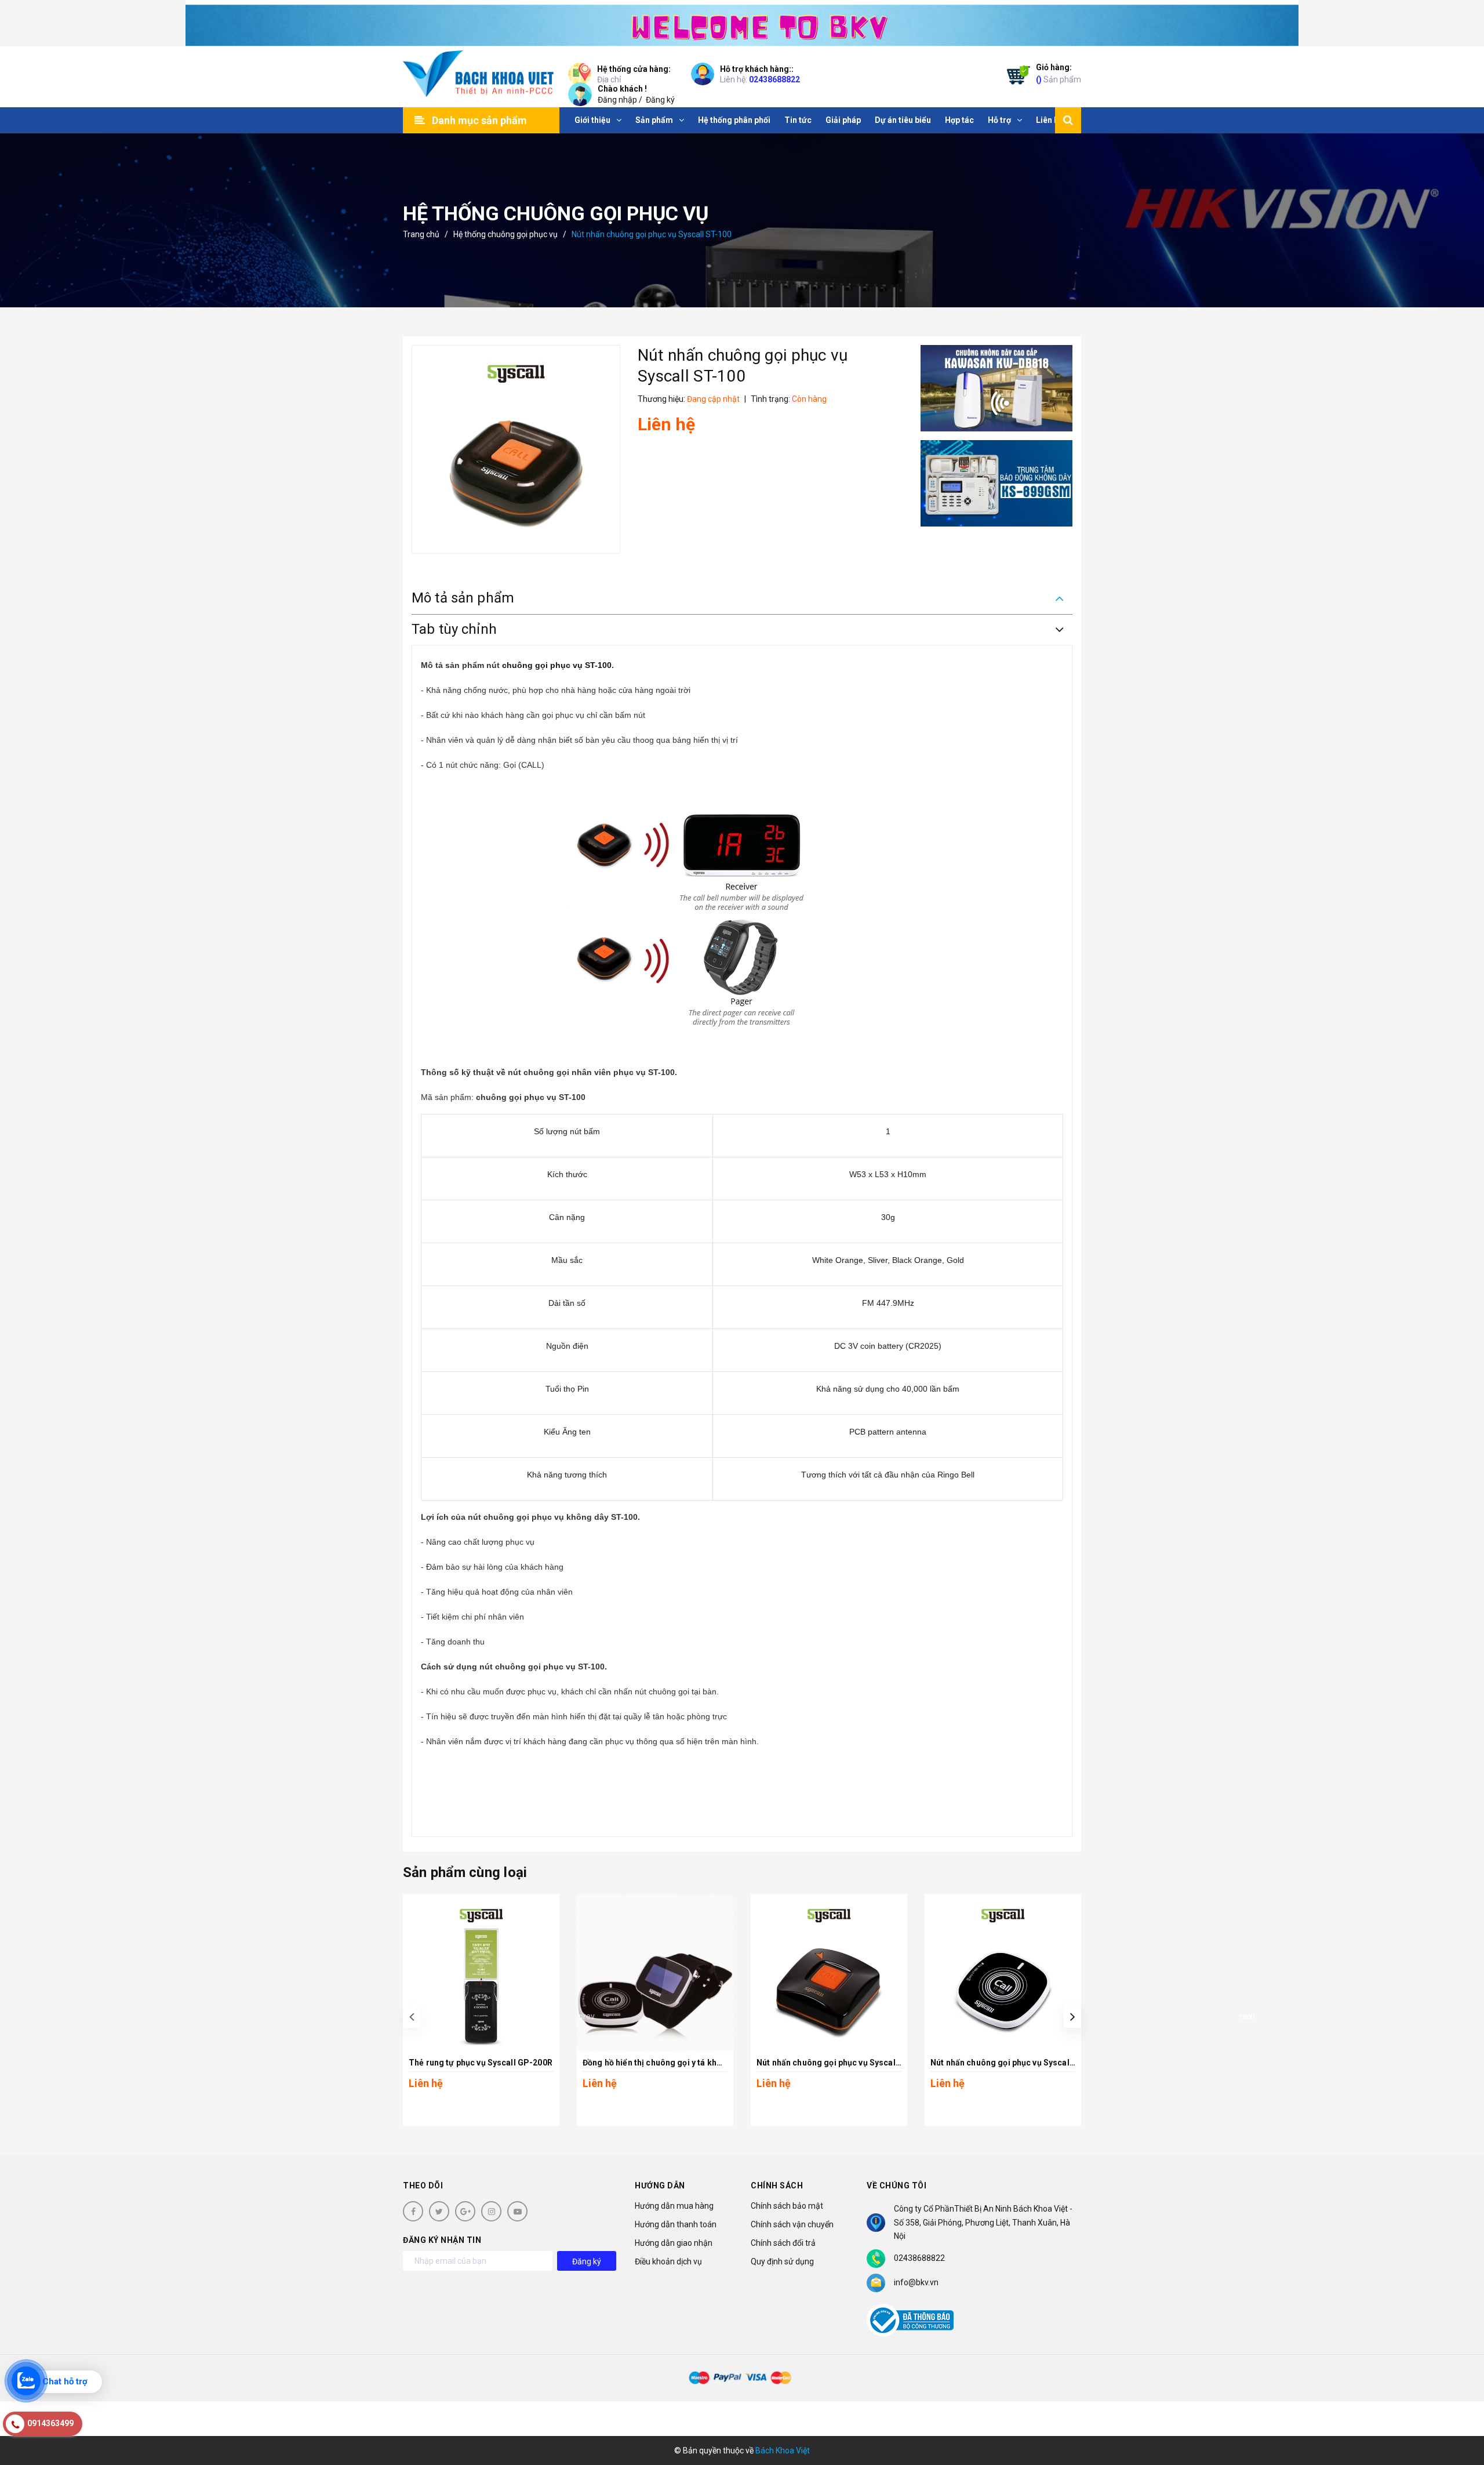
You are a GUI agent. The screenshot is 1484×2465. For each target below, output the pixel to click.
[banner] (742, 23)
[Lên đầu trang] (1461, 2404)
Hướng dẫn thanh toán (676, 2224)
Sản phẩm (1059, 73)
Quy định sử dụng (782, 2261)
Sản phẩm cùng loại (465, 1872)
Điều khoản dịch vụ (668, 2261)
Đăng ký (660, 100)
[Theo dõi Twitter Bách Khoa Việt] (439, 2211)
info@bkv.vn (916, 2282)
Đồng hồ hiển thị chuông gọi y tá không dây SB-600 (680, 2063)
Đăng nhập (617, 100)
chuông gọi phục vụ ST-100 (557, 665)
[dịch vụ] (997, 483)
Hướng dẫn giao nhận (674, 2243)
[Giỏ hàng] (1016, 77)
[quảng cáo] (997, 388)
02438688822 (774, 79)
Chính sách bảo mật (787, 2206)
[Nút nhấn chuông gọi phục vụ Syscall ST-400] (829, 1973)
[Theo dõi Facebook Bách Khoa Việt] (413, 2211)
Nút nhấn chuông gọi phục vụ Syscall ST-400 (842, 2063)
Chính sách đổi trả (783, 2243)
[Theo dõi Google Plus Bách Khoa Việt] (465, 2211)
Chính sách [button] (777, 2186)
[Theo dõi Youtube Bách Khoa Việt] (517, 2211)
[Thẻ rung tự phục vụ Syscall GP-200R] (481, 1973)
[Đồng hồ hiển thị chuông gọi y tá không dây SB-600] (655, 1973)
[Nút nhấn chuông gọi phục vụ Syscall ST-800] (1003, 1973)
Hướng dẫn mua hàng (674, 2206)
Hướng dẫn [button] (660, 2186)
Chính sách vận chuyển (792, 2224)
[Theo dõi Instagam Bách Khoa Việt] (491, 2211)
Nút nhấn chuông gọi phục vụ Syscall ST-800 (1017, 2063)
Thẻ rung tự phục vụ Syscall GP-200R (481, 2063)
